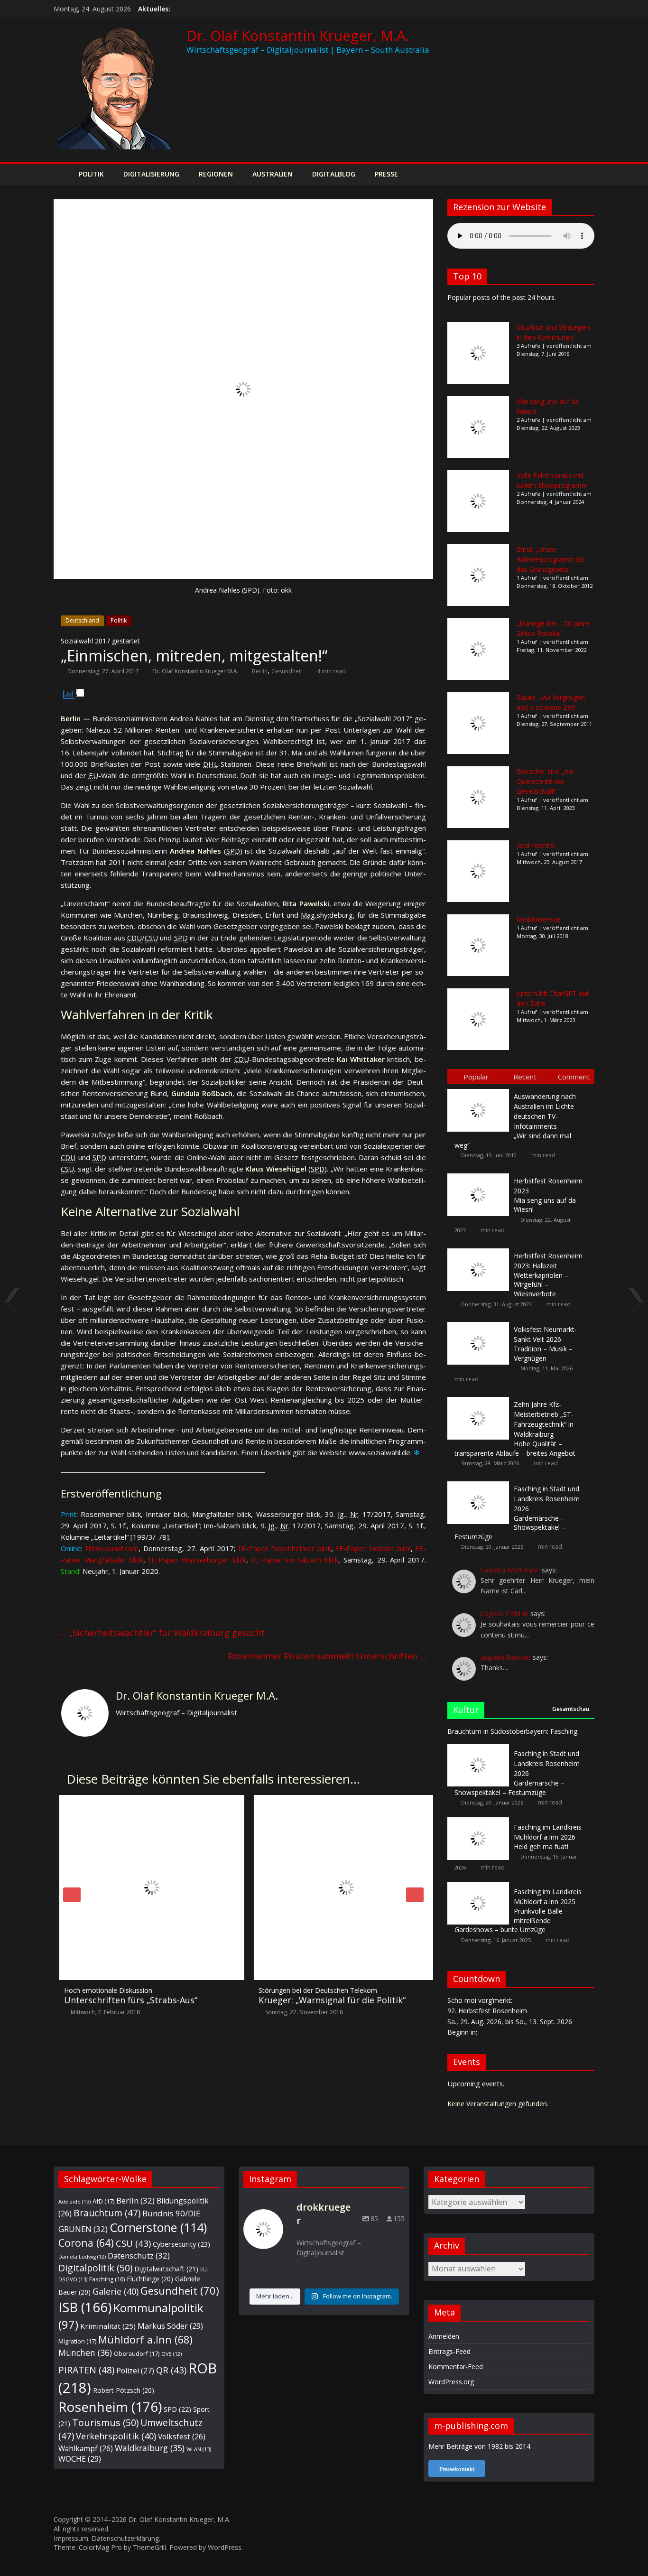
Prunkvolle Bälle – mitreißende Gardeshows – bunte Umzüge (518, 1911)
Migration (77, 2341)
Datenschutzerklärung (125, 2538)
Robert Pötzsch (124, 2390)
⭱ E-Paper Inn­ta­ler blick (373, 1548)
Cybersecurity (181, 2244)
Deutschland (82, 620)
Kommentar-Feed (456, 2367)
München (85, 2353)
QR (171, 2370)
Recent (525, 1077)
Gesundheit (287, 671)
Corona (86, 2243)
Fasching (107, 2279)
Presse (386, 174)
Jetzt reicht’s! (536, 845)
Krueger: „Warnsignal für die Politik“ (326, 1996)
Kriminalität (108, 2326)
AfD (103, 2201)
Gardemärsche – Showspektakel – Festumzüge (517, 1513)
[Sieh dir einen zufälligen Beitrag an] (585, 174)
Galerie (116, 2291)
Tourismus (105, 2423)
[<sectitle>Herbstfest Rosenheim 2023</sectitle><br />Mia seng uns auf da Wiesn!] (481, 1174)
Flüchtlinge (150, 2279)
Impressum (71, 2538)
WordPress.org (451, 2382)
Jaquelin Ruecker (506, 1657)
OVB (171, 2354)
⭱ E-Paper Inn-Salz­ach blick (295, 1560)
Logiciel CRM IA (505, 1613)
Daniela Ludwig (82, 2257)
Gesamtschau (571, 1709)
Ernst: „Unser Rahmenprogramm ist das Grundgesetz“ (550, 559)
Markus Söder (170, 2326)
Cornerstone (158, 2227)
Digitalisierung (151, 174)
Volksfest (182, 2437)
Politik (91, 174)
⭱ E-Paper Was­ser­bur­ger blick (197, 1560)
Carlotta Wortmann (510, 1570)
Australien (273, 174)
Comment (574, 1077)
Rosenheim (110, 2407)
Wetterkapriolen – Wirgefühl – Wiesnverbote (548, 1275)
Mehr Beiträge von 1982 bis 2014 (479, 2446)
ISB (85, 2307)
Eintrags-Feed (449, 2351)
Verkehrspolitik (116, 2436)
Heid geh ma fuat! (548, 1837)
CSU (133, 2243)
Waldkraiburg (150, 2448)
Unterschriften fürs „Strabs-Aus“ (125, 1996)
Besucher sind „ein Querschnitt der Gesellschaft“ (545, 781)
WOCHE (80, 2459)
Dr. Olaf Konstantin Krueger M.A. (195, 671)
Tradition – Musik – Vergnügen (545, 1344)
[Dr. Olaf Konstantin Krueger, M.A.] (63, 174)
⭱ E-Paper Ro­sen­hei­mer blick (285, 1548)
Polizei (135, 2371)
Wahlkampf (86, 2448)
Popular (476, 1077)
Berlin (260, 671)
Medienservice (539, 919)
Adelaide (74, 2201)
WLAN (199, 2449)
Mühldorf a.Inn (145, 2339)
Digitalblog (334, 174)
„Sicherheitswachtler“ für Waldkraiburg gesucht (162, 1633)
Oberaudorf (137, 2353)
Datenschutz (139, 2255)
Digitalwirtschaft (166, 2269)
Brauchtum (107, 2213)
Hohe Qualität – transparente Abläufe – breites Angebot (515, 1429)
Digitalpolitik (95, 2268)
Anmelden (444, 2336)
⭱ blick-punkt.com (112, 1548)
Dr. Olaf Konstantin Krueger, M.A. (298, 35)
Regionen (216, 174)
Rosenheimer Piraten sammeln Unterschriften (328, 1656)
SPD (177, 2409)
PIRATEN (86, 2370)
